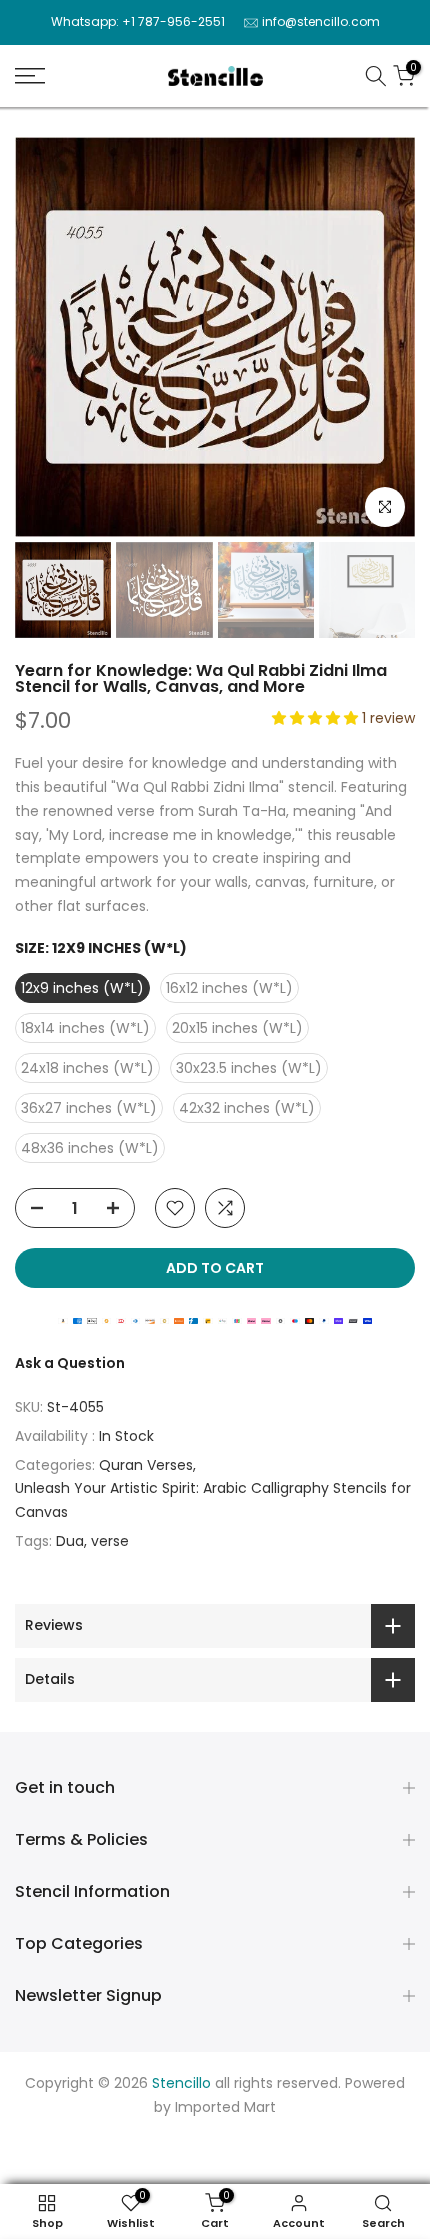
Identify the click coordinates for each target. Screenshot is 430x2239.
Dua (70, 1541)
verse (110, 1541)
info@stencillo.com (321, 21)
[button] (317, 718)
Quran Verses (146, 1465)
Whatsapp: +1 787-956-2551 (138, 21)
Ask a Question (70, 1363)
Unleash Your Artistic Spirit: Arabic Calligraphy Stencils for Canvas (213, 1500)
